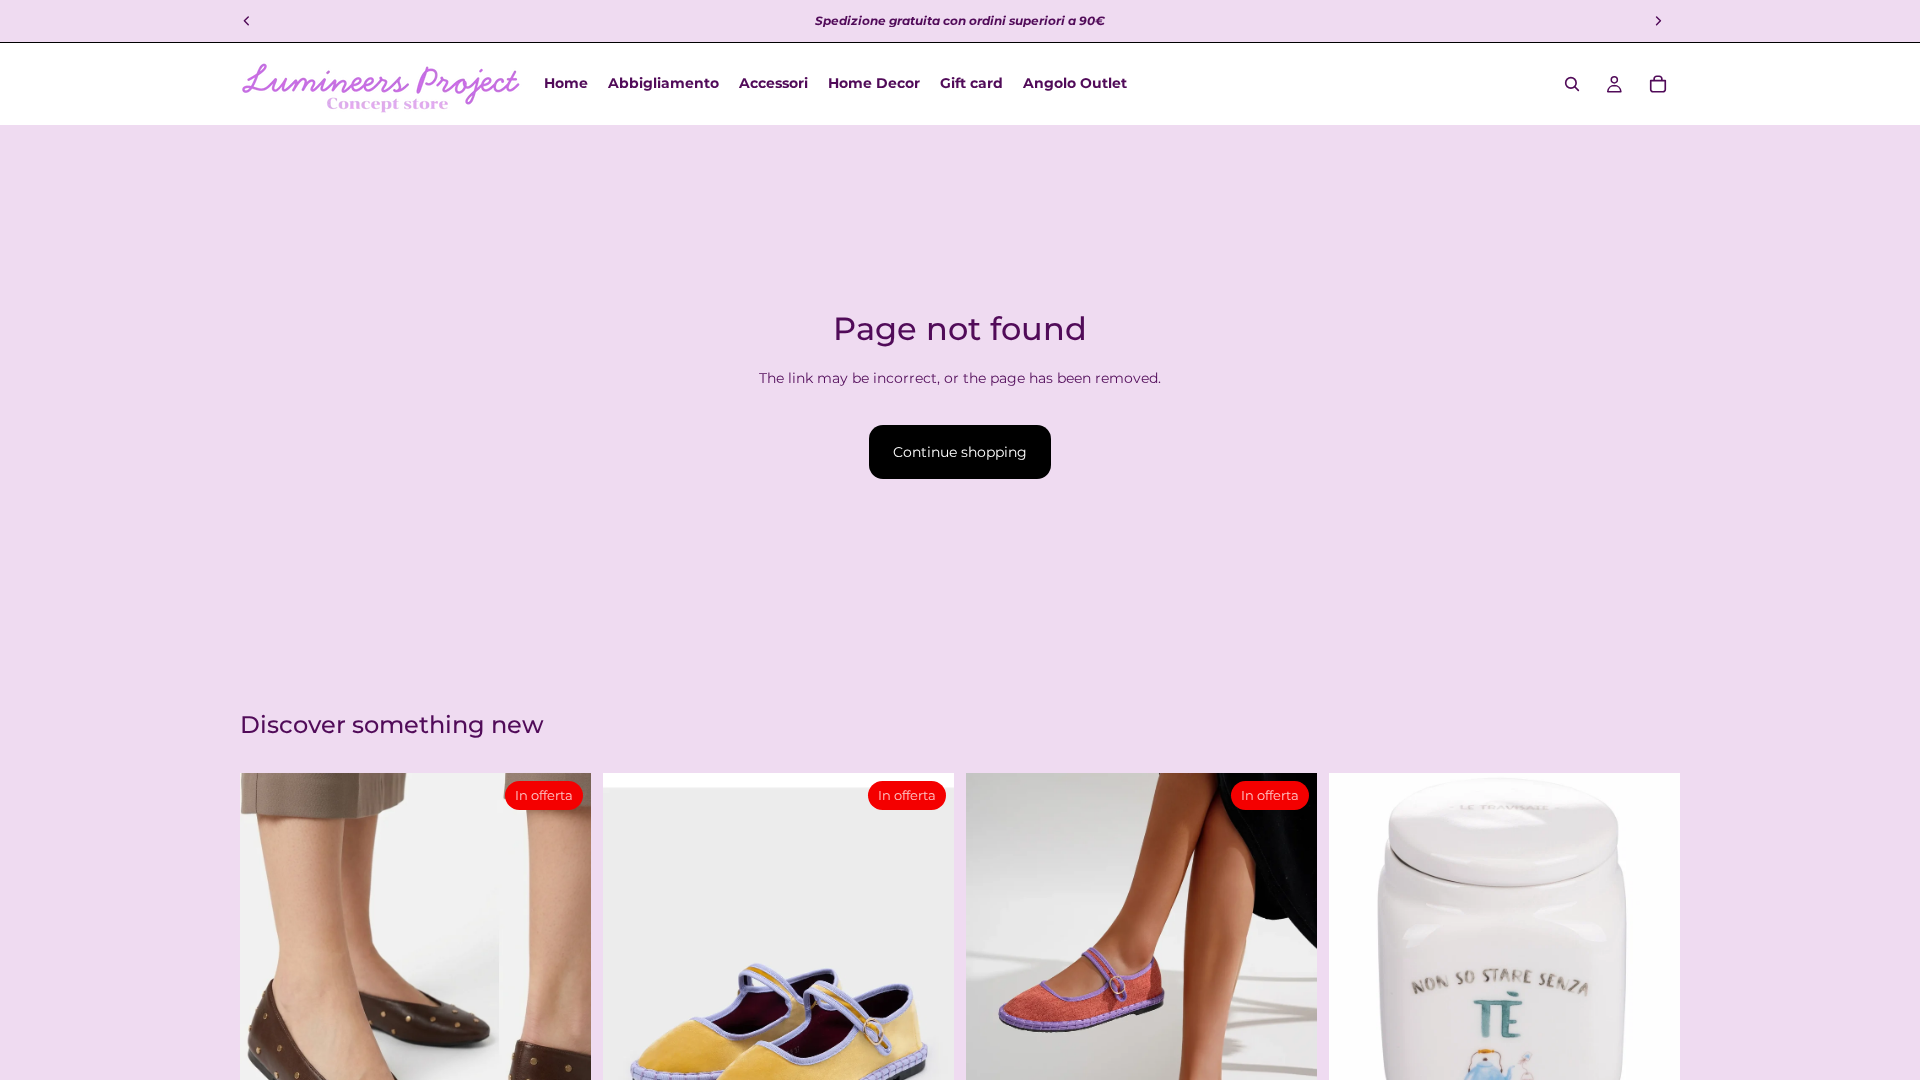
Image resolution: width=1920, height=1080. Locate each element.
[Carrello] (1658, 84)
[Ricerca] (1572, 84)
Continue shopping (960, 452)
